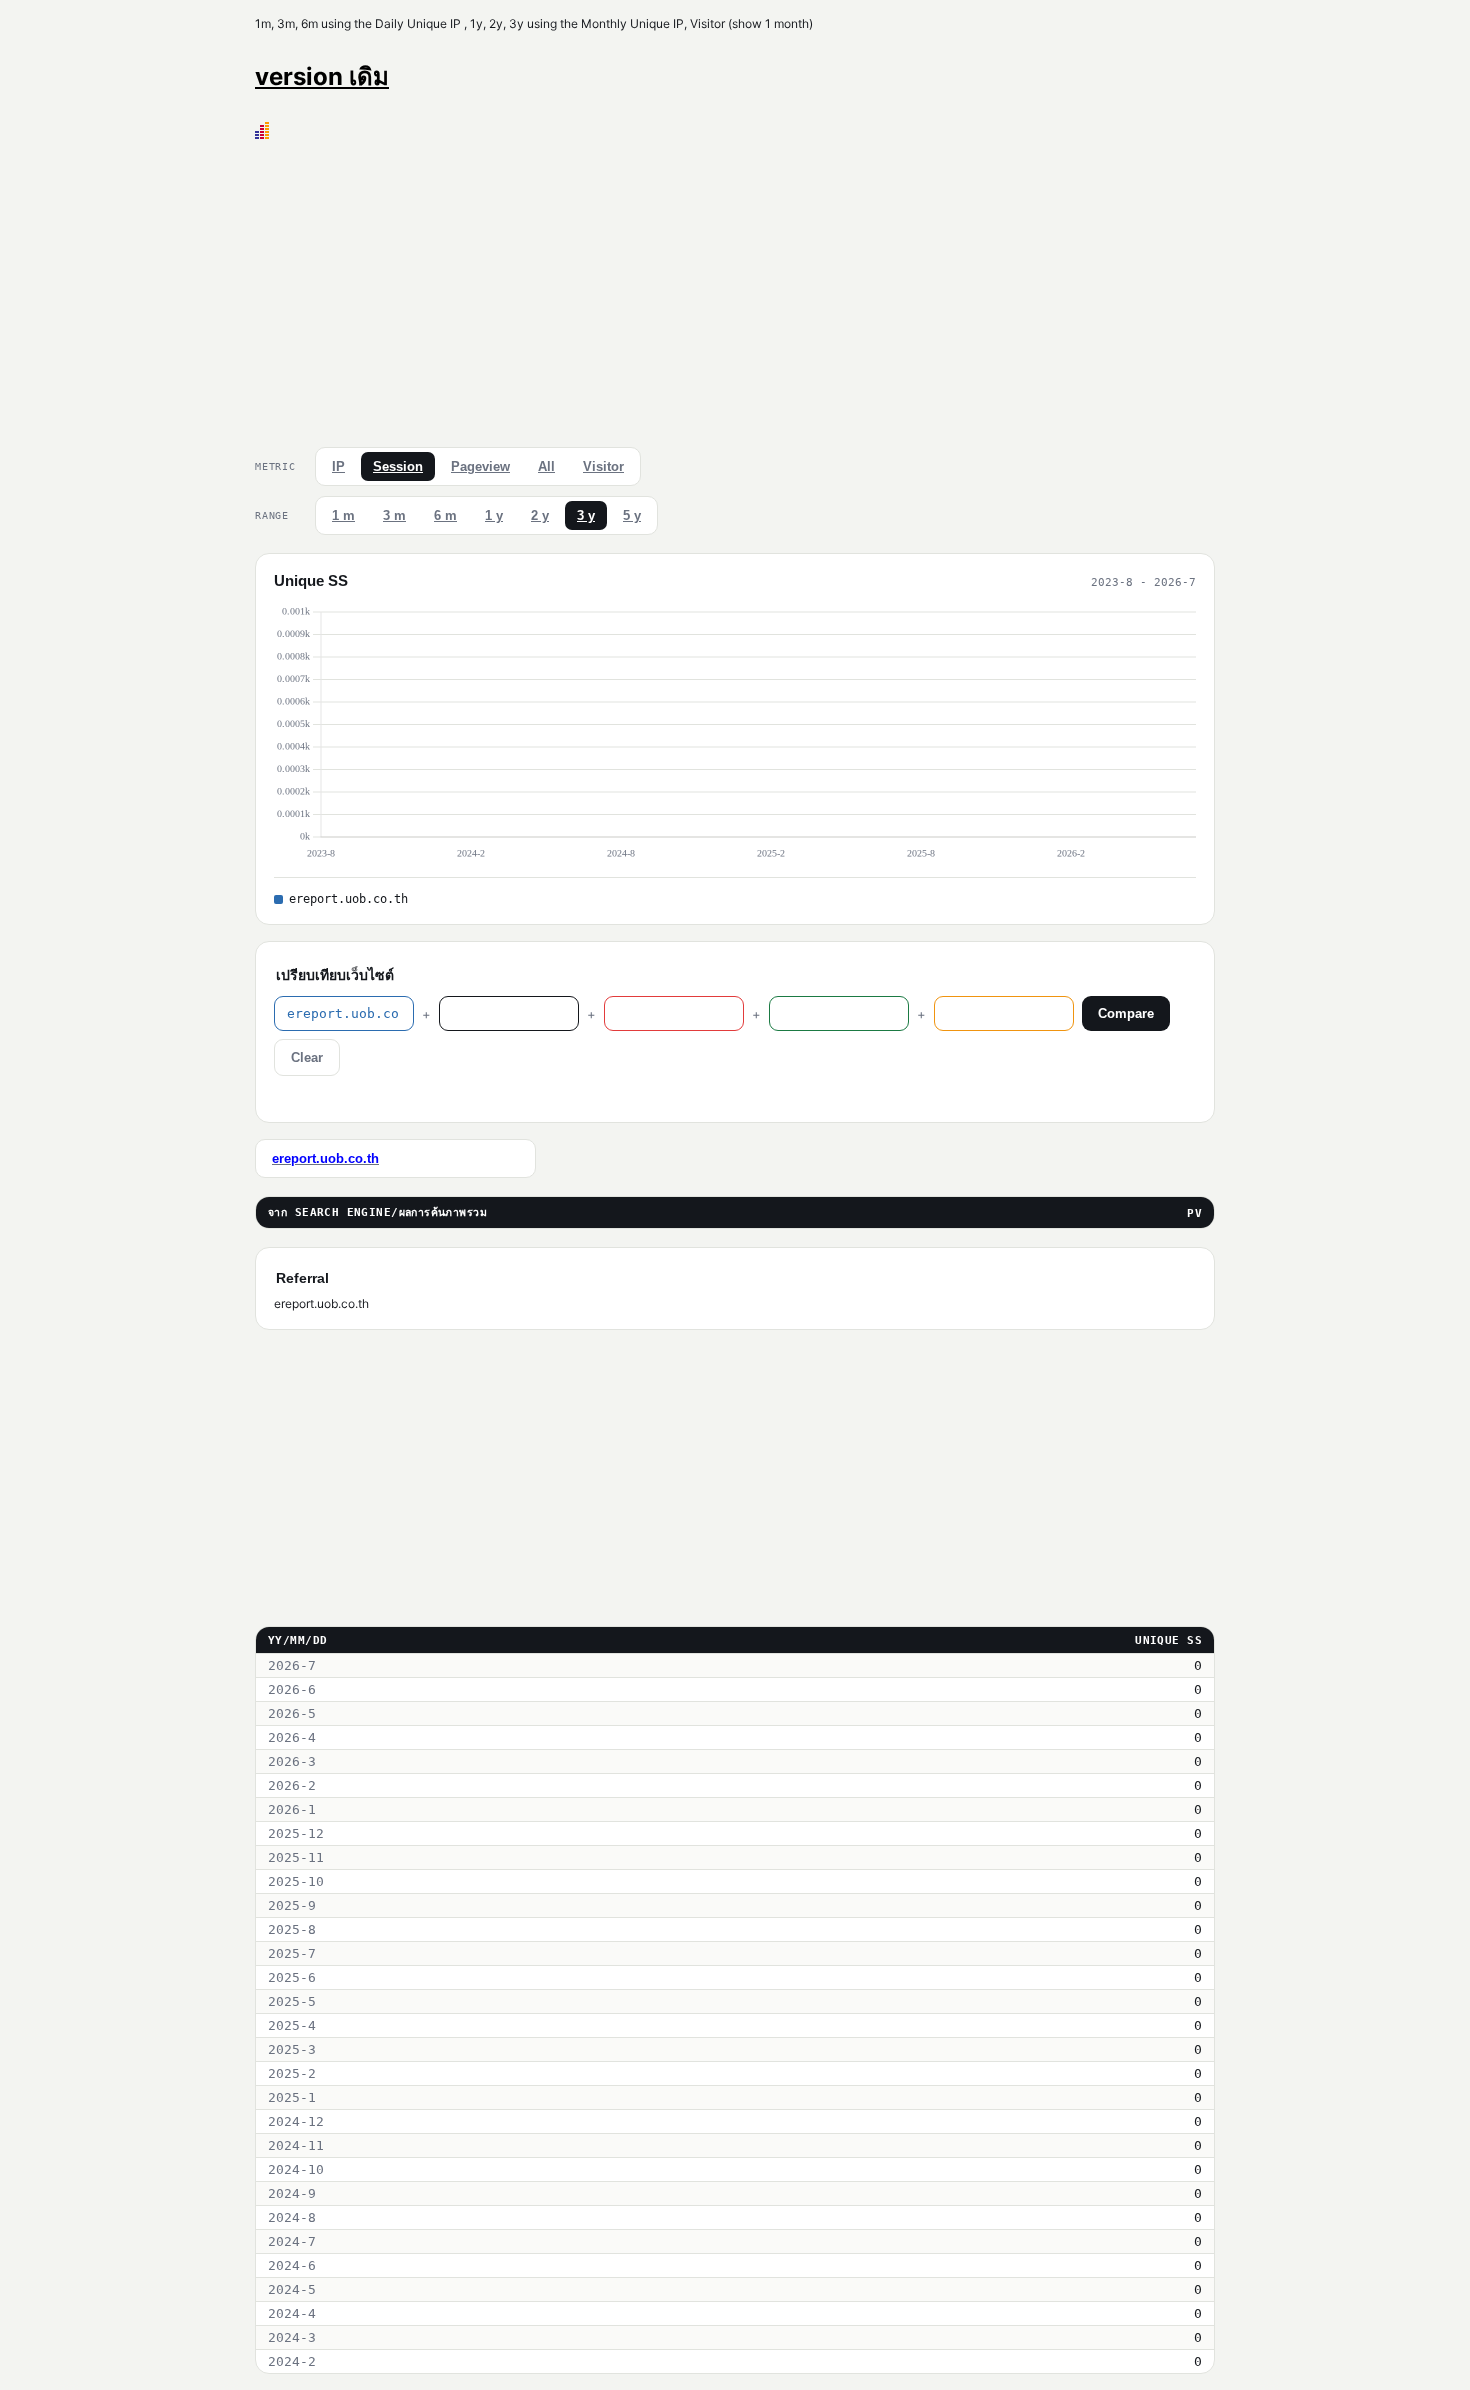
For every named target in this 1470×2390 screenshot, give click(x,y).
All (546, 466)
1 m (343, 515)
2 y (540, 515)
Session (398, 466)
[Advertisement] (735, 289)
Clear (307, 1057)
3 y (586, 515)
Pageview (480, 466)
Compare (1126, 1013)
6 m (445, 515)
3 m (394, 515)
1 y (494, 515)
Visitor (603, 466)
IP (338, 466)
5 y (632, 515)
